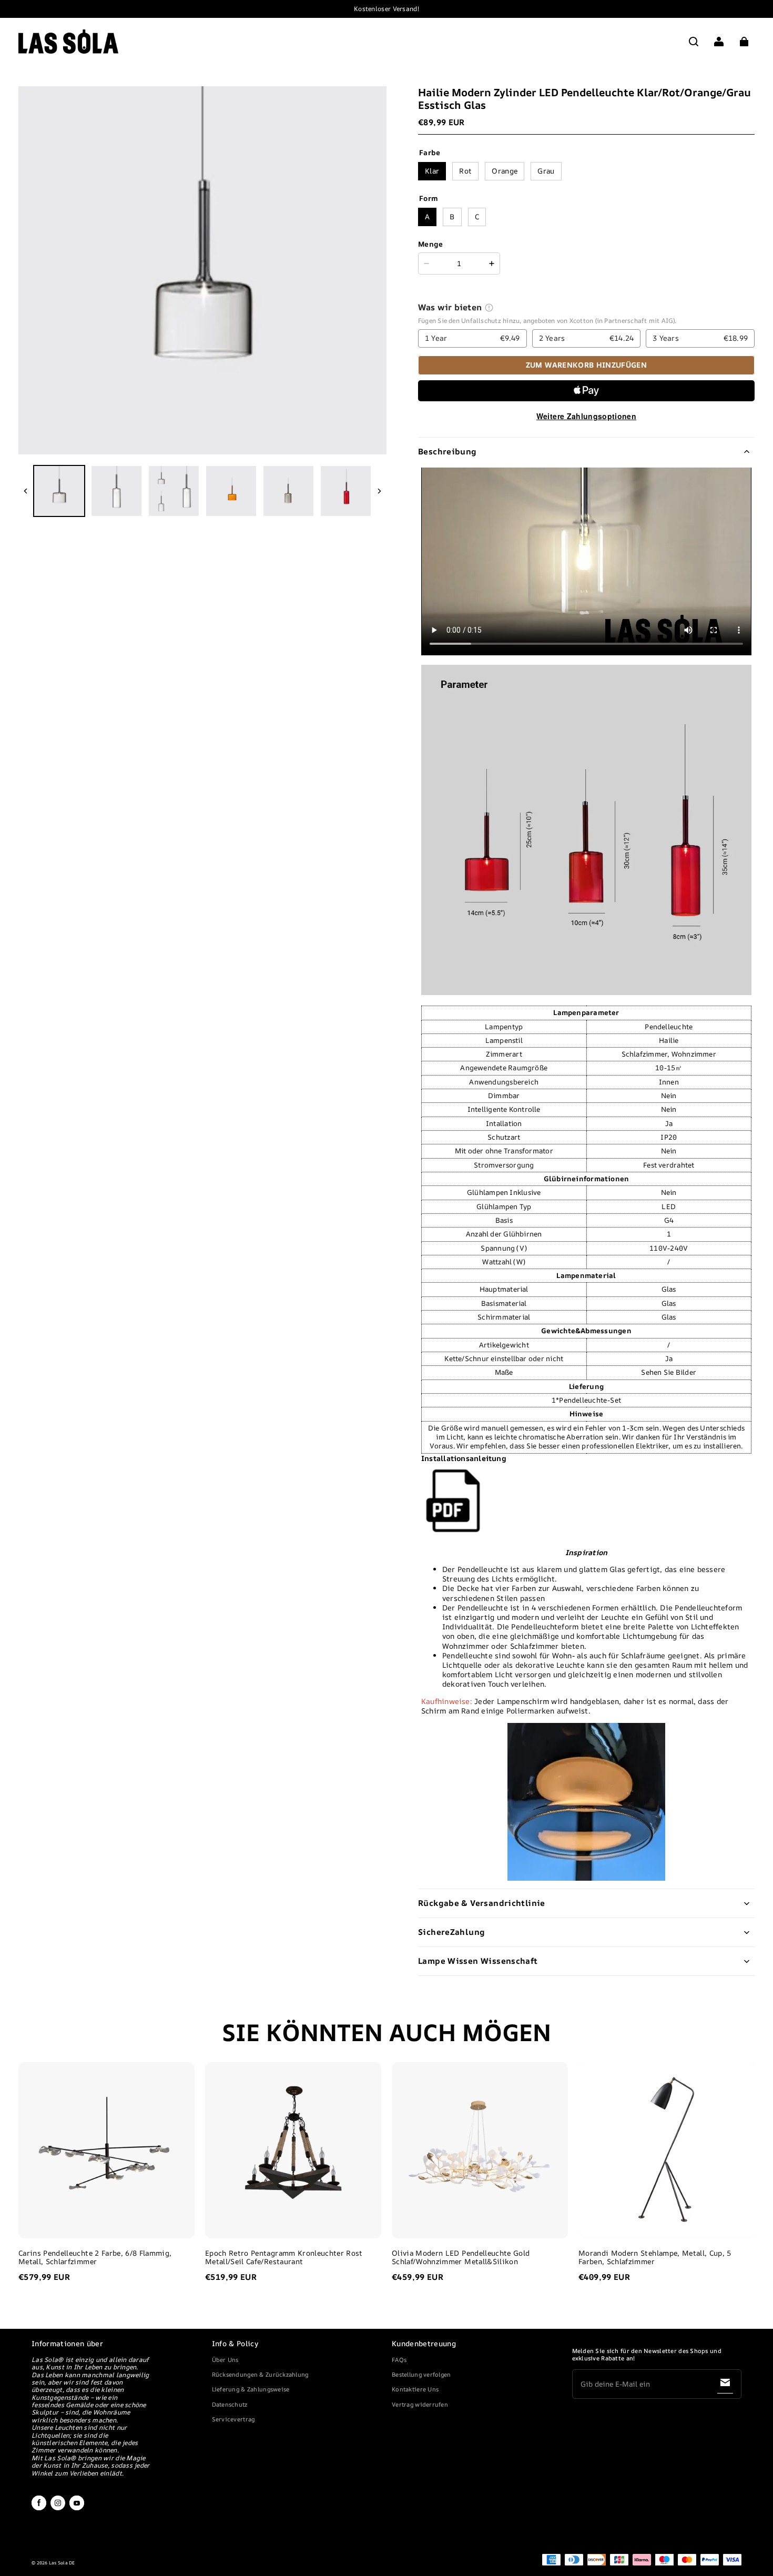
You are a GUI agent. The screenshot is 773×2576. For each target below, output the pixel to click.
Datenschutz (230, 2404)
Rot (465, 171)
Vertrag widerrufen (420, 2404)
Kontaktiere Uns (415, 2389)
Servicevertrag (233, 2419)
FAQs (399, 2360)
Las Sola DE (62, 2563)
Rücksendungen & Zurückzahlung (260, 2374)
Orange (505, 171)
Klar (432, 171)
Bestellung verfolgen (421, 2374)
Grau (546, 171)
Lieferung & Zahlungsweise (251, 2389)
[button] (694, 42)
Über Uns (225, 2360)
